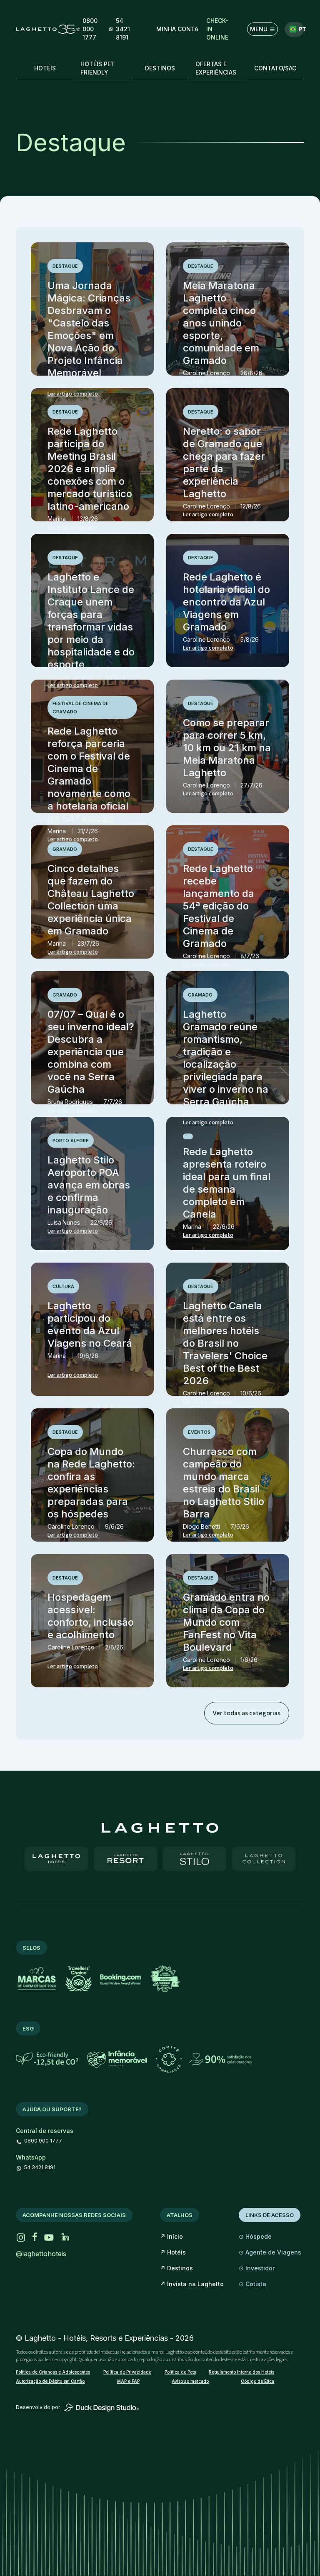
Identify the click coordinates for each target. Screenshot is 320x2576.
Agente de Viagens (270, 2252)
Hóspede (255, 2236)
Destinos (176, 2268)
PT (299, 29)
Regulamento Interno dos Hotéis (241, 2372)
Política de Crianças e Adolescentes (53, 2372)
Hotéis (173, 2252)
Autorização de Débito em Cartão (50, 2381)
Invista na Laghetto (192, 2284)
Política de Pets (180, 2372)
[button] (177, 29)
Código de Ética (257, 2381)
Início (171, 2236)
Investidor (257, 2268)
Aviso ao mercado (190, 2381)
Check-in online (217, 29)
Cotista (252, 2284)
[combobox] (294, 29)
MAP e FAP (128, 2381)
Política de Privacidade (127, 2372)
